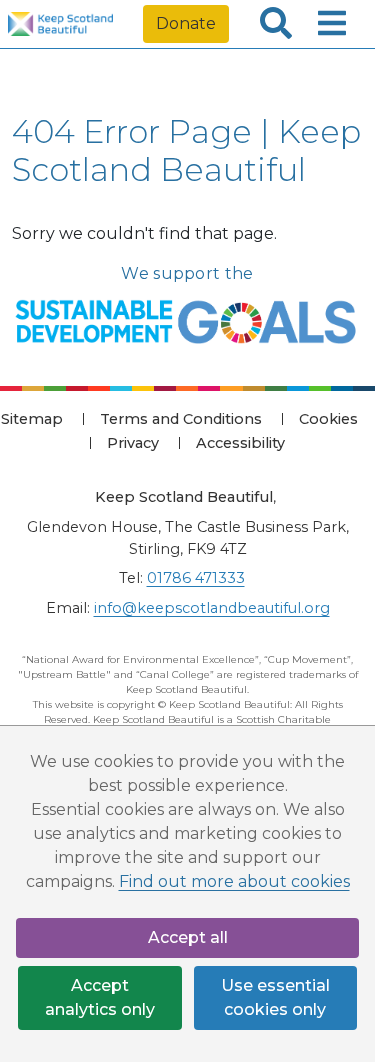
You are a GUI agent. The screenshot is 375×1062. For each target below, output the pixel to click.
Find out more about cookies (234, 881)
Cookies (328, 419)
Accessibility (240, 443)
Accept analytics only (100, 997)
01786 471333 (196, 578)
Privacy (133, 443)
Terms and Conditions (181, 419)
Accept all (188, 937)
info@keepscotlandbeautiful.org (212, 608)
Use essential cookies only (275, 997)
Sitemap (32, 419)
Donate (186, 23)
